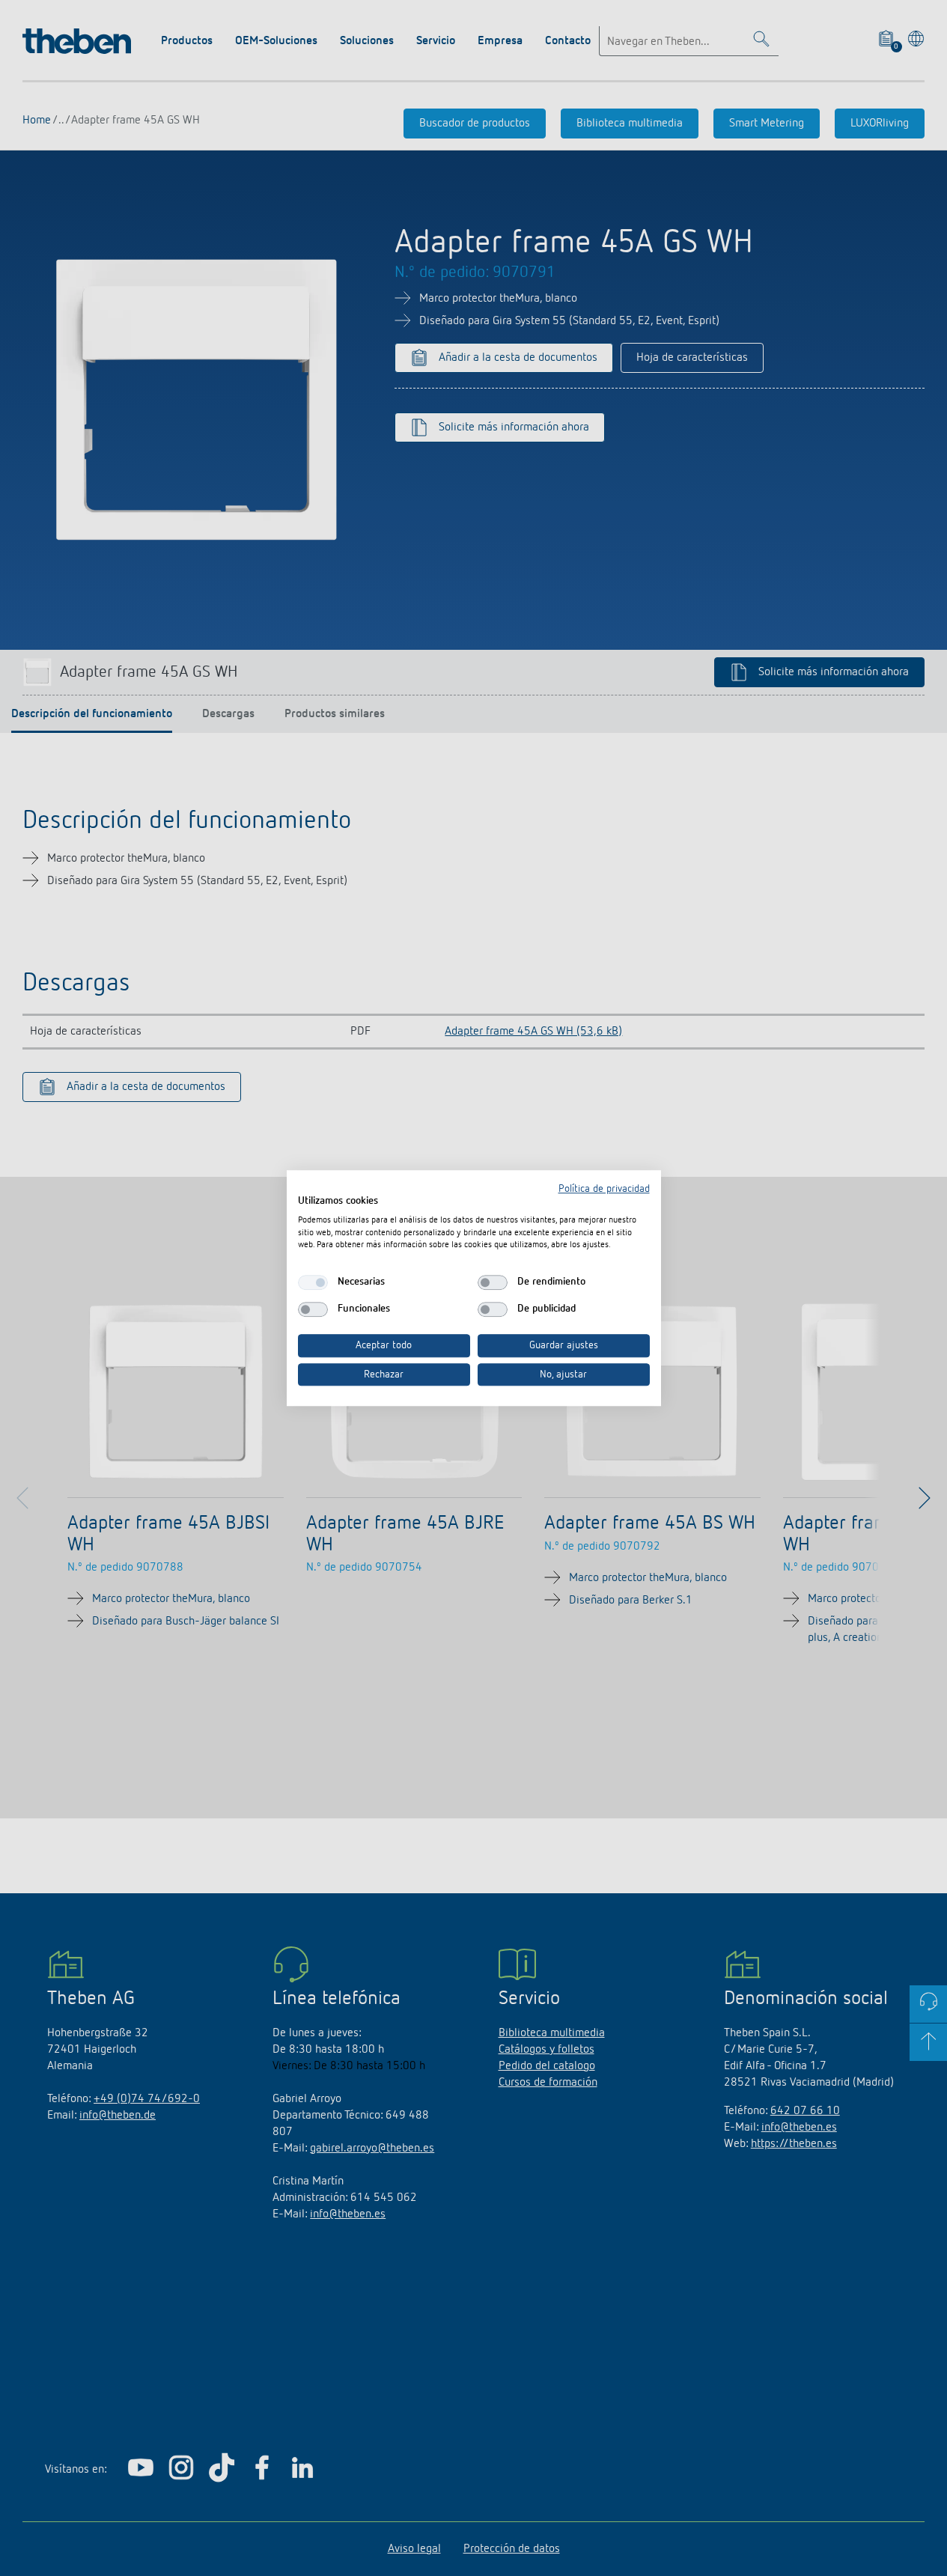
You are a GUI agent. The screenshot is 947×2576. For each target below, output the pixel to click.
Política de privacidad (604, 1189)
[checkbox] (313, 1282)
